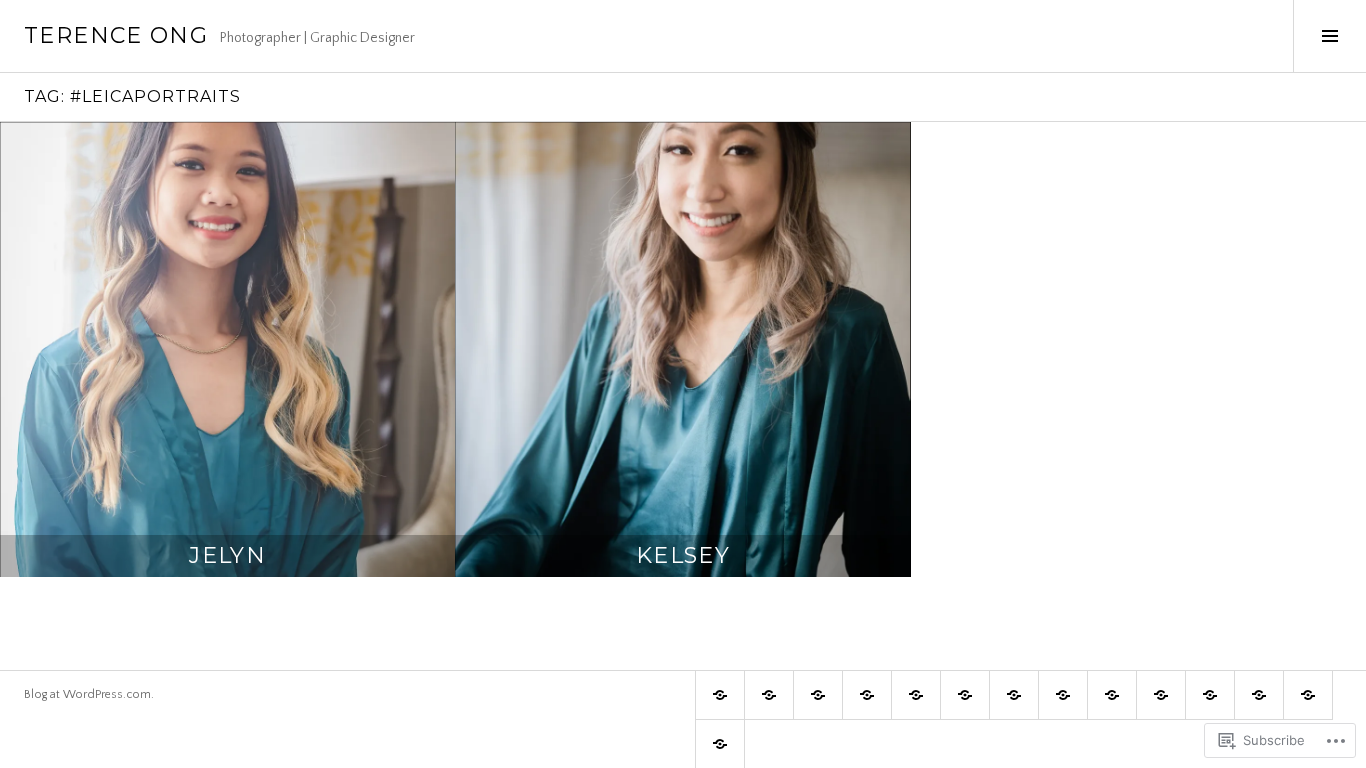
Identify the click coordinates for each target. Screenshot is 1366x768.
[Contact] (720, 744)
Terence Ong (116, 35)
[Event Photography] (916, 695)
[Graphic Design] (867, 695)
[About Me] (1308, 695)
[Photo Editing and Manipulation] (1210, 695)
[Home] (720, 695)
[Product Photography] (1161, 695)
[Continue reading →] (227, 349)
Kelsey (683, 555)
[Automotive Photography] (1112, 695)
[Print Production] (965, 695)
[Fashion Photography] (1063, 695)
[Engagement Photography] (818, 695)
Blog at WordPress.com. (89, 694)
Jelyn (227, 555)
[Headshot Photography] (1014, 695)
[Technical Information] (1259, 695)
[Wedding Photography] (769, 695)
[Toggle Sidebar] (1329, 36)
